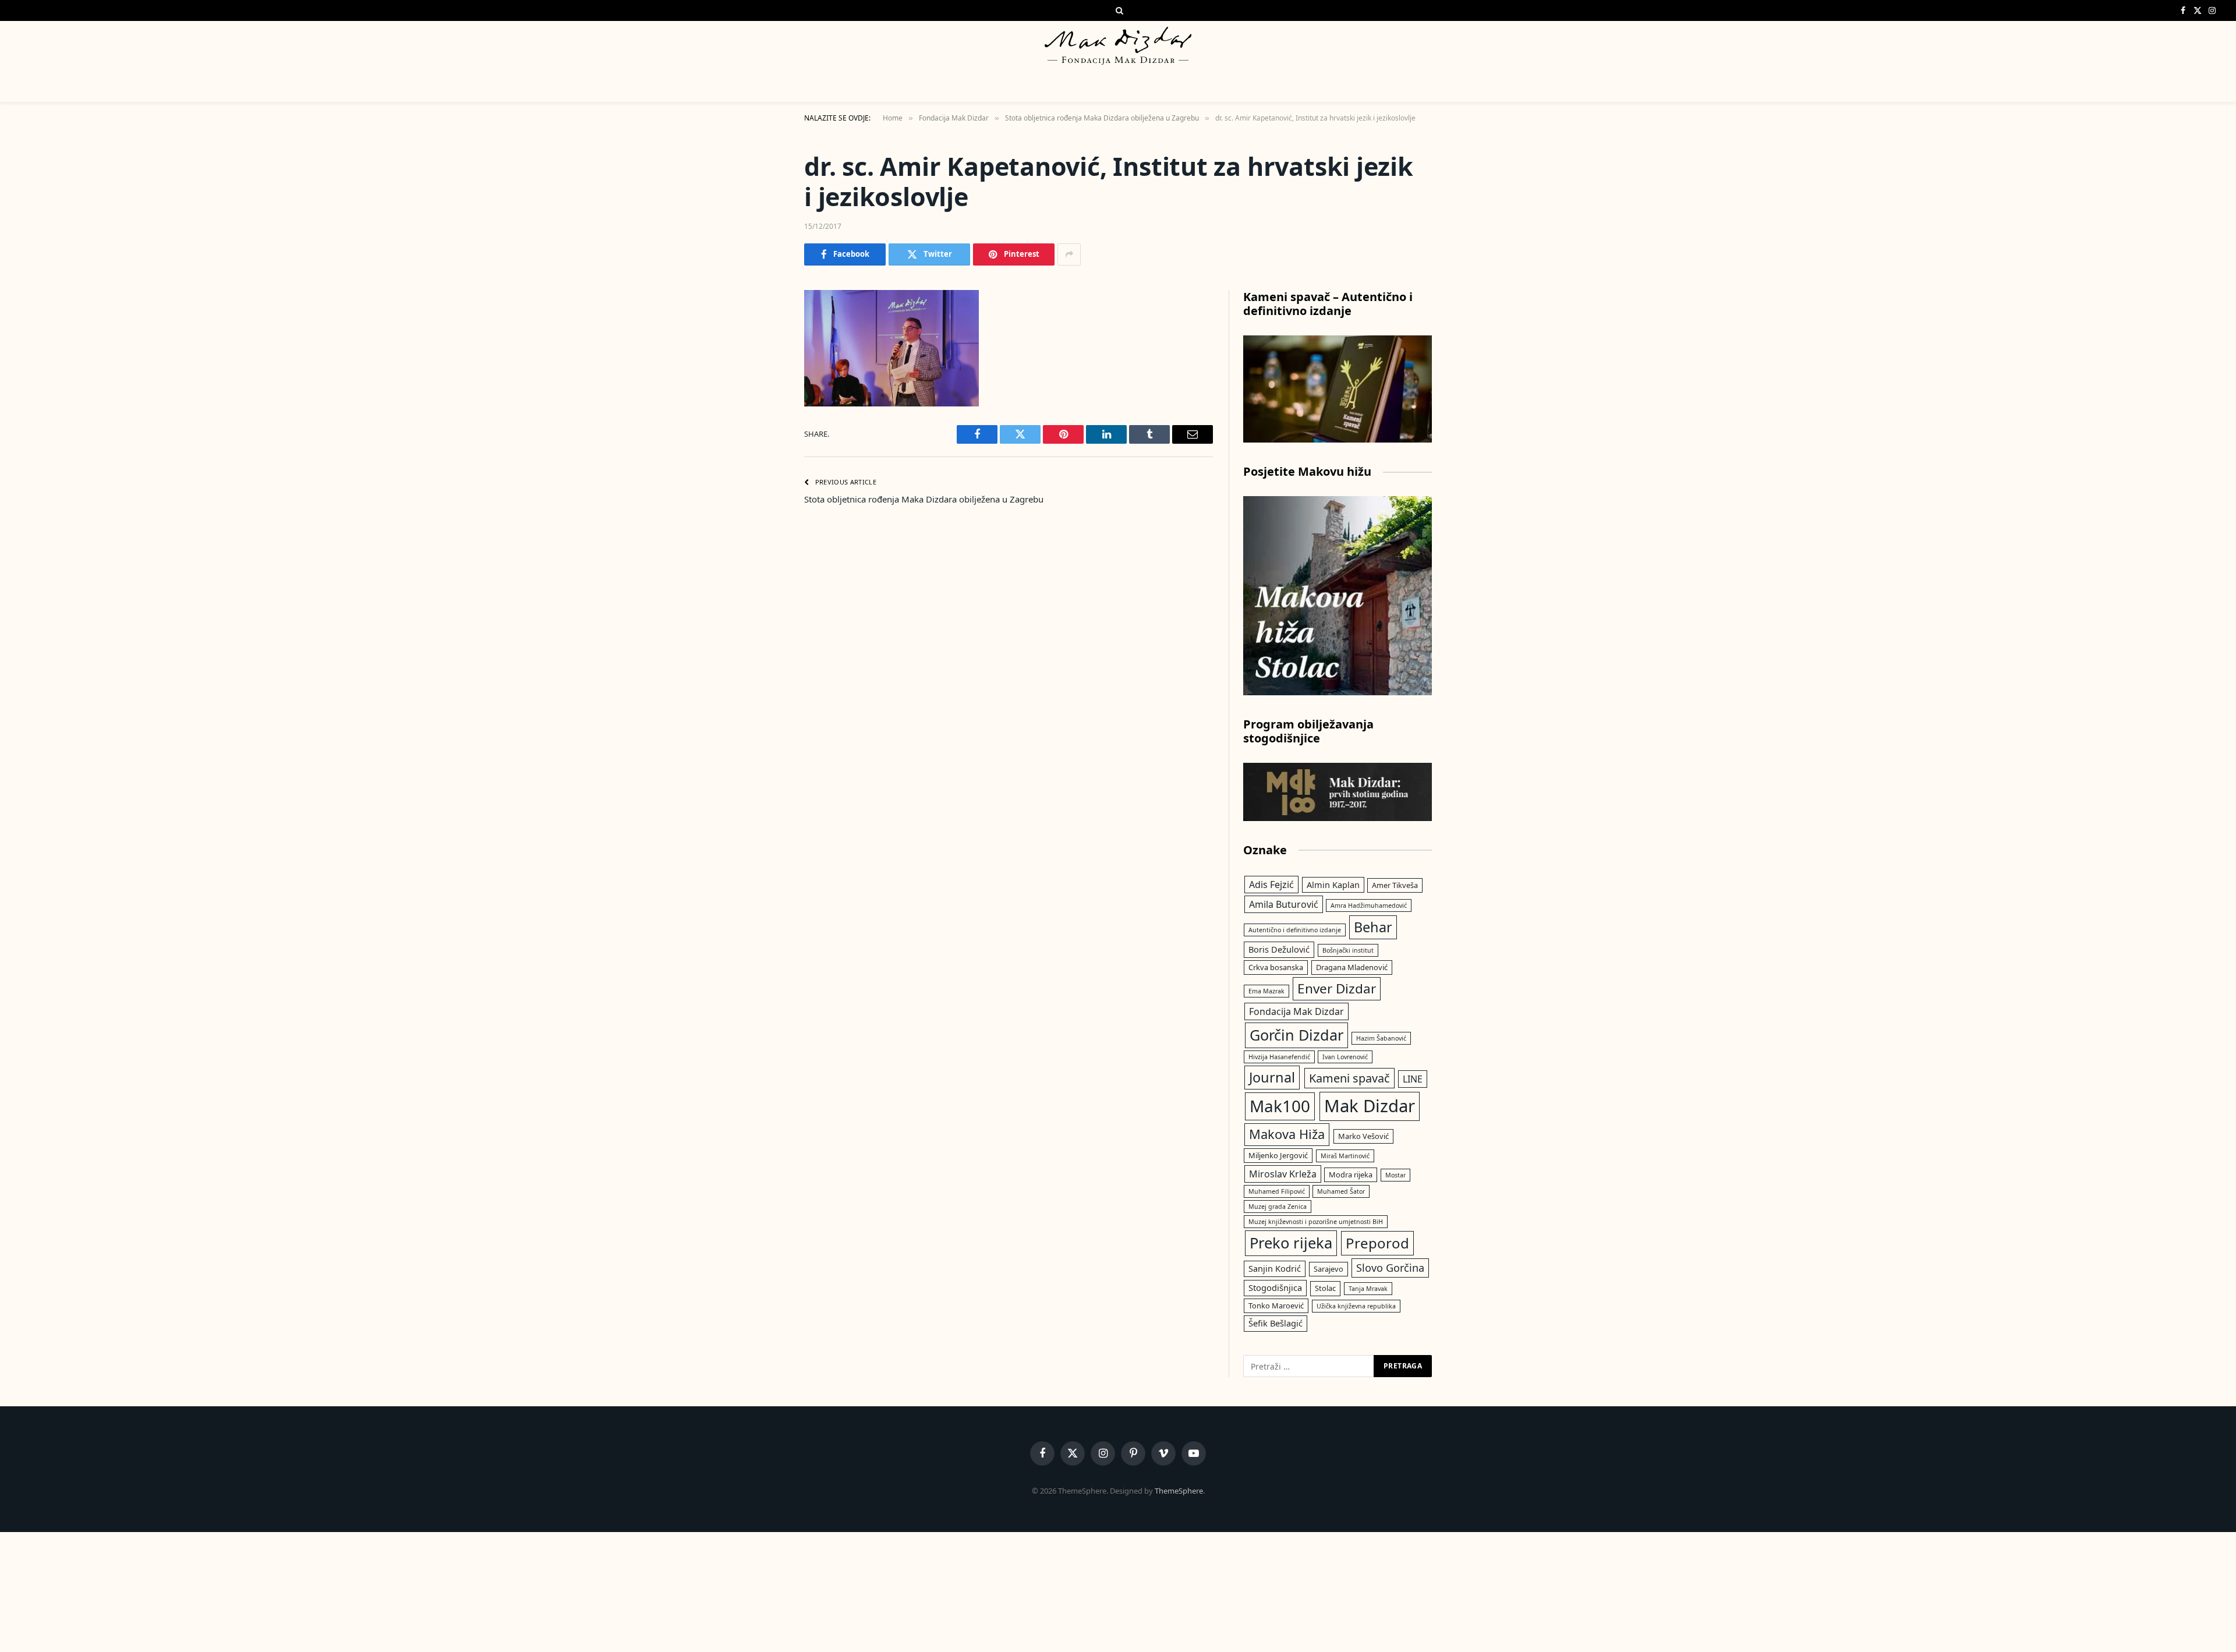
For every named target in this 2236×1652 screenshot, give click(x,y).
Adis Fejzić (1271, 885)
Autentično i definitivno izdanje (1295, 930)
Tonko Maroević (1276, 1306)
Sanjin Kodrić (1275, 1268)
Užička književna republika (1356, 1306)
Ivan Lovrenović (1345, 1057)
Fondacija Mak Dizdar (1296, 1011)
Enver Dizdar (1337, 988)
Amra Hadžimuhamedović (1369, 905)
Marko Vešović (1363, 1136)
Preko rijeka (1291, 1243)
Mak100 (1280, 1106)
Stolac (1325, 1288)
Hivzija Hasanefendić (1279, 1057)
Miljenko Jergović (1278, 1155)
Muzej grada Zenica (1278, 1207)
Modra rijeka (1351, 1175)
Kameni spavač (1349, 1078)
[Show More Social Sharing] (1069, 254)
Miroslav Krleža (1283, 1174)
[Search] (1118, 10)
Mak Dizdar (1370, 1106)
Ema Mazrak (1266, 991)
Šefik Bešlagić (1276, 1323)
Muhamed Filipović (1277, 1191)
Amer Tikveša (1395, 885)
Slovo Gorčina (1390, 1268)
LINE (1413, 1079)
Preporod (1377, 1243)
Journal (1272, 1077)
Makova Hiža (1287, 1134)
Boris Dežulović (1279, 949)
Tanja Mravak (1368, 1289)
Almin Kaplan (1333, 885)
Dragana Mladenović (1352, 967)
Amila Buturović (1284, 904)
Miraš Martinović (1345, 1156)
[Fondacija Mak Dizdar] (1118, 46)
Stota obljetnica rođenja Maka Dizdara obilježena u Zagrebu (924, 499)
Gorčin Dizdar (1296, 1035)
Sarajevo (1328, 1269)
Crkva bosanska (1276, 967)
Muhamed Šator (1341, 1191)
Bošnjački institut (1348, 950)
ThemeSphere (1179, 1491)
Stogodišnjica (1275, 1287)
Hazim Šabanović (1381, 1038)
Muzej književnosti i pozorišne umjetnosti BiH (1316, 1222)
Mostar (1395, 1175)
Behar (1373, 927)
